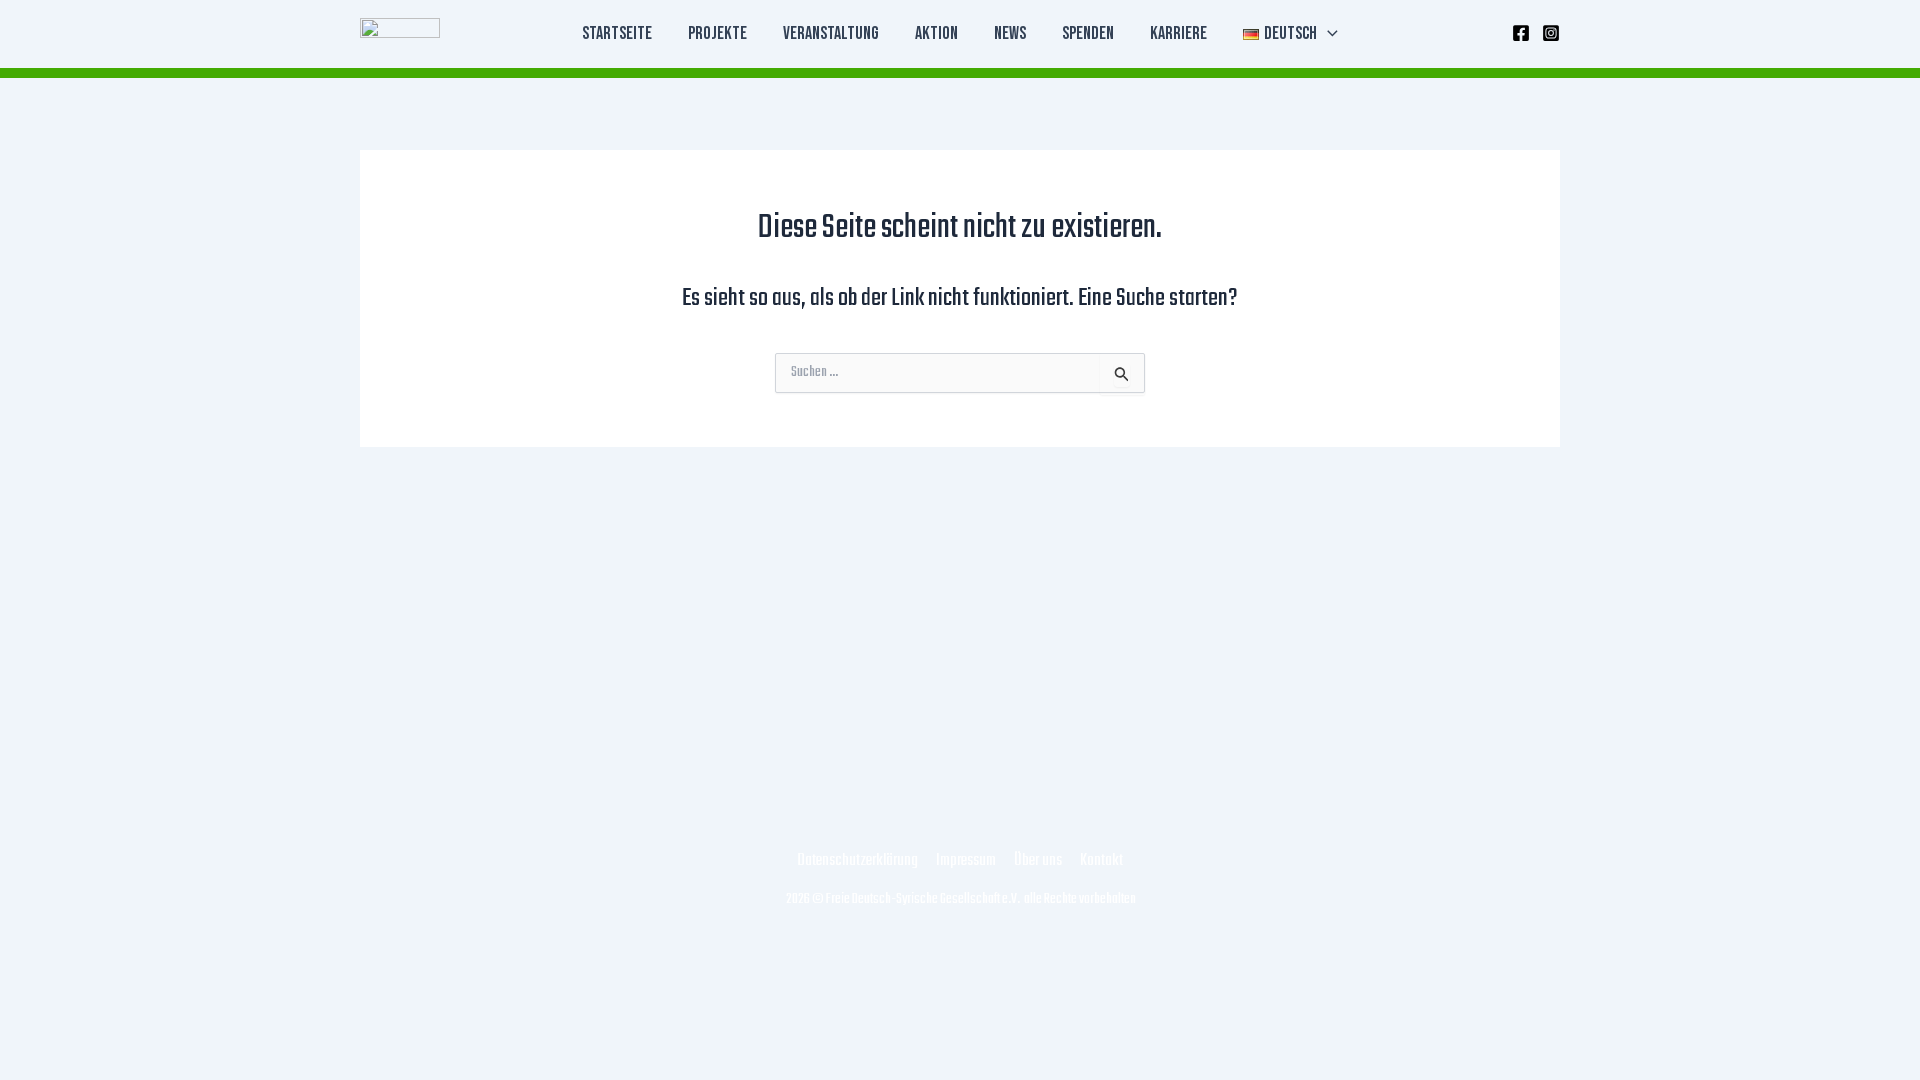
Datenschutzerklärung (857, 861)
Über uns (1038, 861)
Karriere (1178, 33)
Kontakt (1101, 861)
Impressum (966, 861)
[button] (1327, 34)
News (1010, 33)
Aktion (936, 33)
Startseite (617, 33)
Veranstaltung (831, 33)
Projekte (717, 33)
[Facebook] (1521, 33)
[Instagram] (1551, 33)
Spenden (1088, 33)
